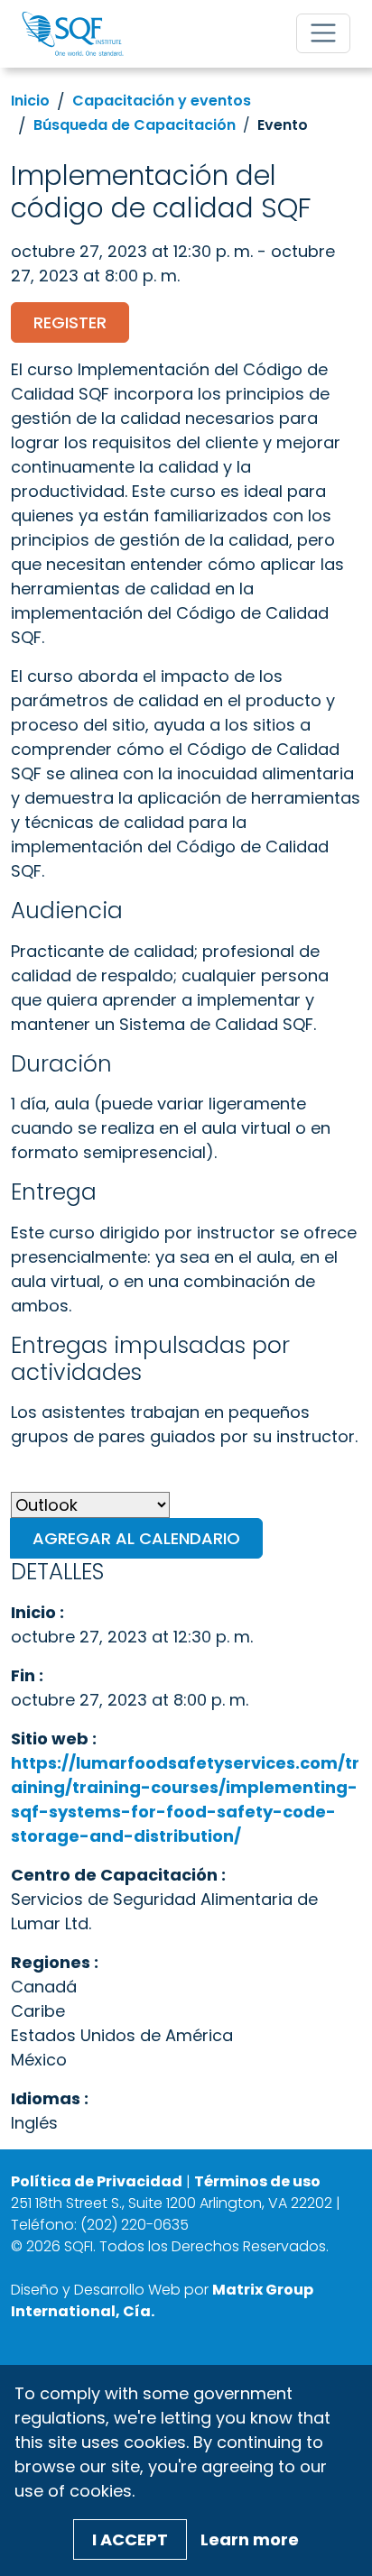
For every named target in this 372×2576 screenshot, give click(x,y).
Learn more (250, 2539)
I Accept (130, 2539)
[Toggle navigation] (323, 33)
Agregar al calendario (136, 1538)
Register (70, 322)
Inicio (30, 101)
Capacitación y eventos (162, 101)
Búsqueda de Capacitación (135, 125)
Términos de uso (257, 2181)
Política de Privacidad (97, 2181)
